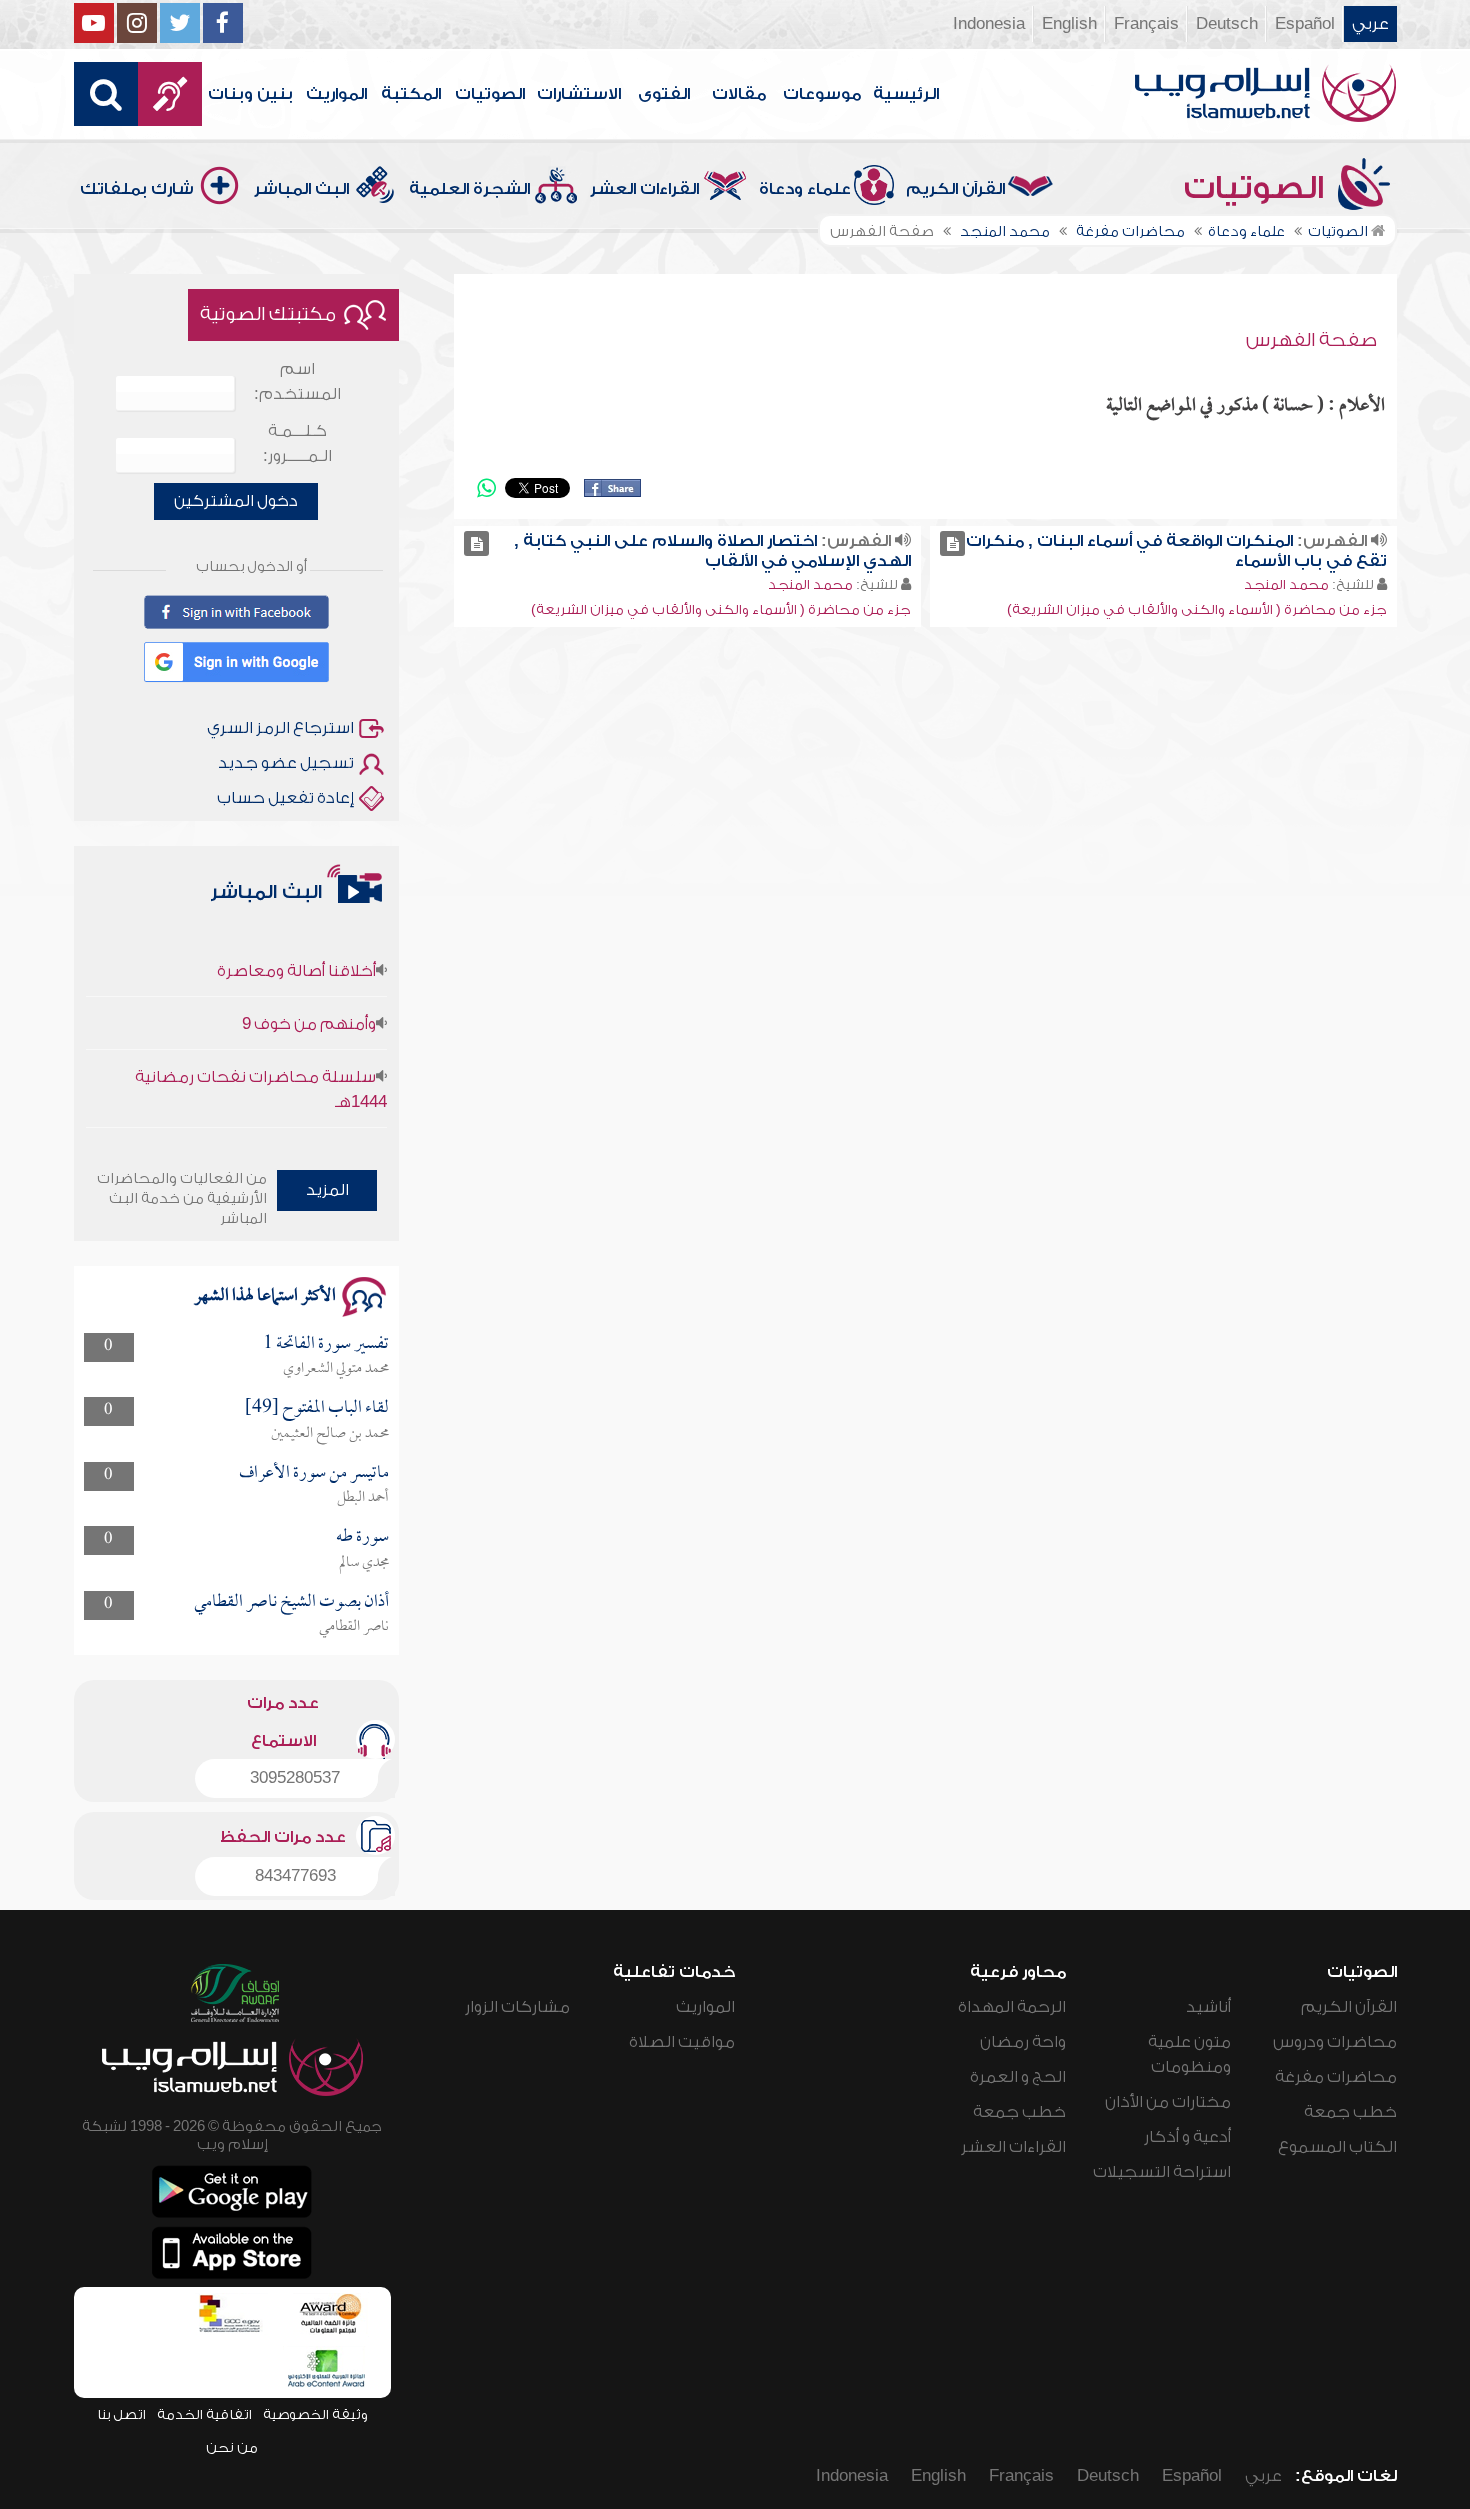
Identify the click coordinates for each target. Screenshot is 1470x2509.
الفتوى (664, 94)
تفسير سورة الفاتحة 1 (326, 1344)
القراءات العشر (644, 189)
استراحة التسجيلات (1162, 2172)
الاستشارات (579, 94)
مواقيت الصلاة (682, 2042)
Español (1305, 24)
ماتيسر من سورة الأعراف (314, 1473)
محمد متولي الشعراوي (336, 1369)
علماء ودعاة (805, 189)
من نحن (232, 2447)
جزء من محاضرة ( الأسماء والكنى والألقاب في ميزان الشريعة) (1197, 609)
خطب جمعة (1350, 2112)
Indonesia (989, 24)
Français (1146, 24)
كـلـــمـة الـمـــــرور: (297, 443)
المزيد (327, 1190)
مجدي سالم (364, 1563)
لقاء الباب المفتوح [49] (317, 1408)
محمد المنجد (1286, 584)
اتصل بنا (121, 2414)
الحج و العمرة (1018, 2077)
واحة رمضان (1023, 2042)
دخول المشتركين (236, 501)
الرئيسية (906, 94)
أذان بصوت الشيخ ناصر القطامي (291, 1602)
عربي (1370, 24)
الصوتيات (490, 94)
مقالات (739, 94)
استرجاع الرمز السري (280, 728)
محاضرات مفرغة (1336, 2077)
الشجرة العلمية (469, 189)
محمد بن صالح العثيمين (330, 1434)
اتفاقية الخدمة (204, 2414)
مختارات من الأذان (1168, 2102)
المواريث (336, 94)
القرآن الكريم (955, 189)
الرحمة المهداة (1012, 2007)
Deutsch (1227, 24)
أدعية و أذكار (1187, 2137)
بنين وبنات (250, 94)
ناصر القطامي (354, 1627)
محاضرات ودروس (1335, 2042)
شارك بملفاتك (137, 189)
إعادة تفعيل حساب (285, 798)
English (1069, 24)
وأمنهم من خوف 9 (309, 996)
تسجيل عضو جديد (286, 763)
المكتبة (411, 94)
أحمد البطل (363, 1498)
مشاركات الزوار (517, 2007)
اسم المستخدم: (297, 381)
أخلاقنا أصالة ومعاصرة (296, 943)
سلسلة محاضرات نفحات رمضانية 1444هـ (261, 1061)
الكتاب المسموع (1337, 2147)
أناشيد (1208, 2007)
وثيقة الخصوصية (315, 2414)
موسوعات (822, 94)
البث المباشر (301, 189)
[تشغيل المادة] (952, 543)
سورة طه (362, 1537)
